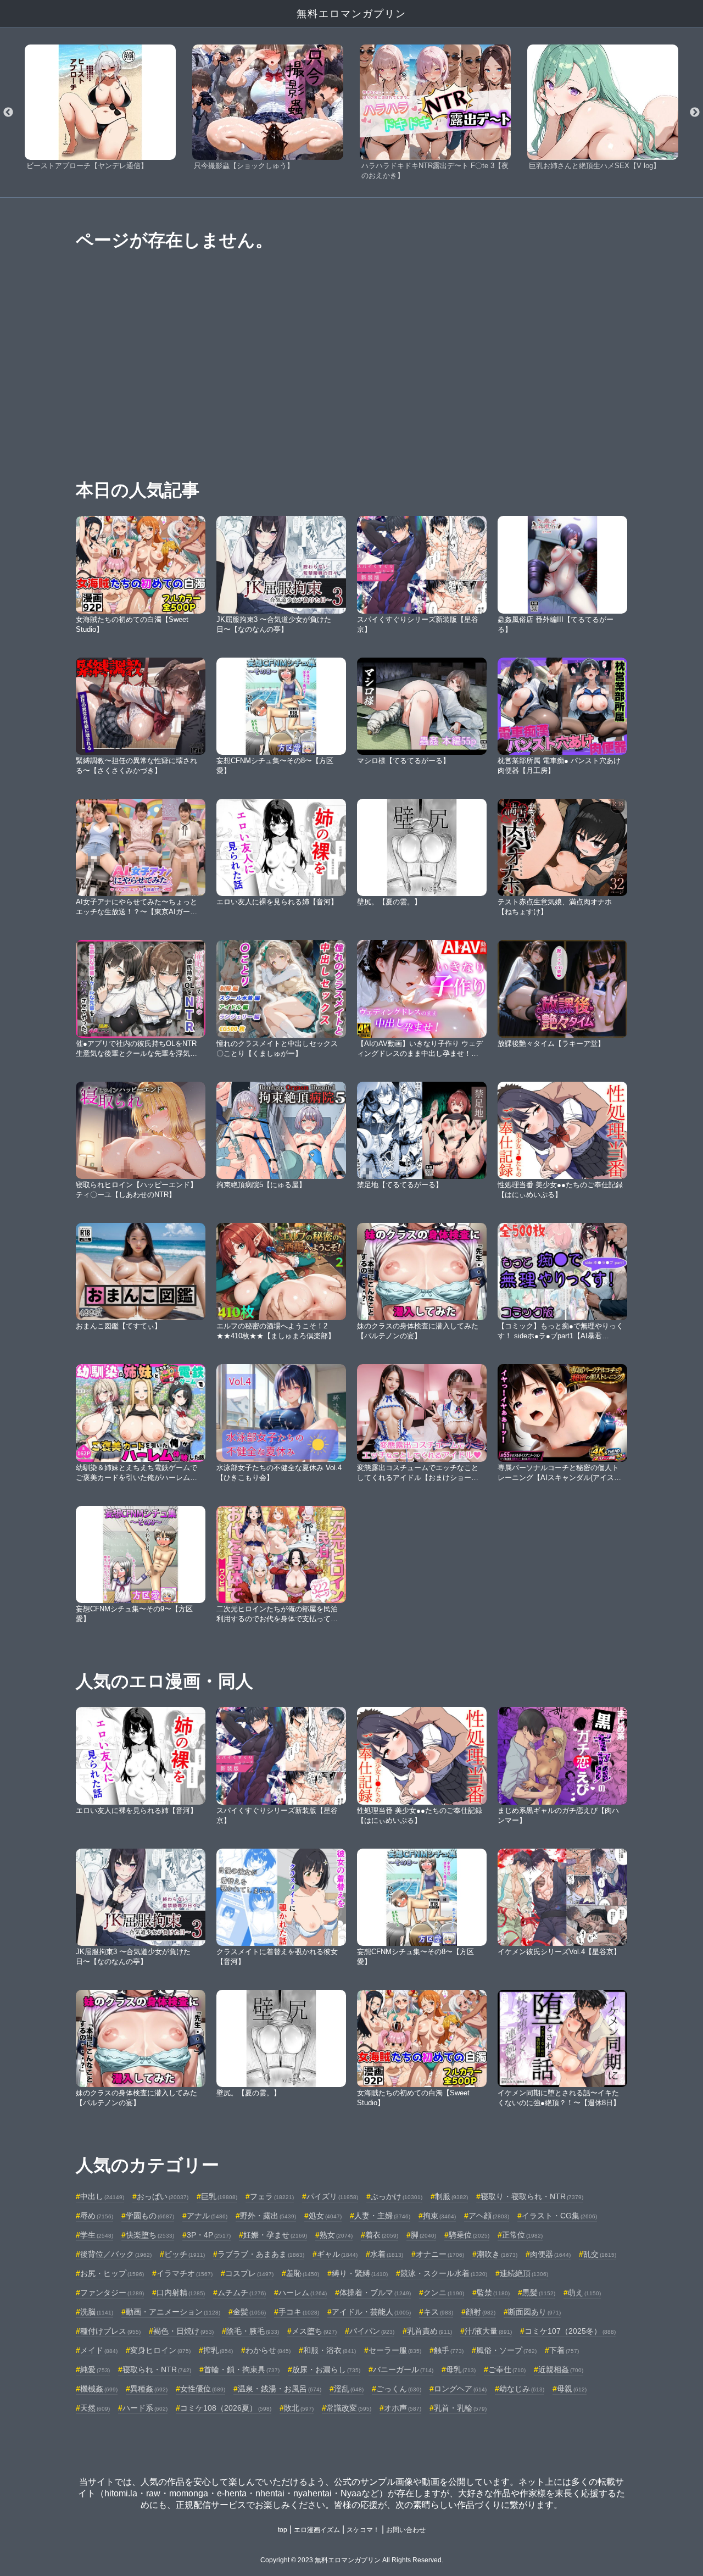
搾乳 (218, 2350)
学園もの (150, 2216)
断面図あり (534, 2312)
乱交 (600, 2254)
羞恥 (303, 2273)
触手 (449, 2350)
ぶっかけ (397, 2196)
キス (438, 2312)
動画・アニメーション (173, 2312)
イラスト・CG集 (559, 2216)
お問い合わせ (406, 2530)
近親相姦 (561, 2369)
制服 (451, 2196)
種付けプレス (110, 2331)
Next (695, 113)
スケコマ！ (363, 2530)
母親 (572, 2389)
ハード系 (145, 2408)
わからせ (268, 2350)
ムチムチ (242, 2293)
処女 (325, 2216)
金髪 (249, 2312)
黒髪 (539, 2293)
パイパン (372, 2331)
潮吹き (497, 2254)
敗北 (299, 2408)
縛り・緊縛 (360, 2273)
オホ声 (403, 2408)
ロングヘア (460, 2389)
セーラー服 (395, 2350)
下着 (564, 2350)
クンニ (444, 2293)
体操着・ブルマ (375, 2293)
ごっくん (399, 2389)
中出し (102, 2196)
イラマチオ (185, 2273)
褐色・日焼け (183, 2331)
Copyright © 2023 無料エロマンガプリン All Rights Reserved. (352, 2560)
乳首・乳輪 (460, 2408)
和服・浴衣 (330, 2350)
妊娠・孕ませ (275, 2235)
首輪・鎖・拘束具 (242, 2369)
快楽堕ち (150, 2235)
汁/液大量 (488, 2331)
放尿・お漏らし (326, 2369)
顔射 (481, 2312)
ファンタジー (112, 2293)
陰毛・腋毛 (253, 2331)
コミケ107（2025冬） (570, 2331)
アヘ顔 (489, 2216)
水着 (387, 2254)
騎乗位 (469, 2235)
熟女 (336, 2235)
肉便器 (550, 2254)
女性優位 (203, 2389)
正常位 (522, 2235)
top (283, 2530)
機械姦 (99, 2389)
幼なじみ (522, 2389)
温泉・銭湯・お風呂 (280, 2389)
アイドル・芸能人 (371, 2312)
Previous (8, 113)
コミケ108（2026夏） (226, 2408)
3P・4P (209, 2235)
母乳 (461, 2369)
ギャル (337, 2254)
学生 (97, 2235)
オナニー (440, 2254)
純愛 (95, 2369)
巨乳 (219, 2196)
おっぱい (163, 2196)
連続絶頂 (524, 2273)
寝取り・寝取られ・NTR (532, 2196)
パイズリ (332, 2196)
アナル (207, 2216)
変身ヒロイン (160, 2350)
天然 (95, 2408)
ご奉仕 (507, 2369)
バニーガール (403, 2369)
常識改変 (349, 2408)
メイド (99, 2350)
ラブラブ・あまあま (261, 2254)
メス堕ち (314, 2331)
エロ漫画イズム (317, 2530)
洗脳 (97, 2312)
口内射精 (181, 2293)
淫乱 (349, 2389)
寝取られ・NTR (157, 2369)
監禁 (493, 2293)
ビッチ (185, 2254)
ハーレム (303, 2293)
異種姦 (149, 2389)
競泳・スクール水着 (444, 2273)
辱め (97, 2216)
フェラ (272, 2196)
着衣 (382, 2235)
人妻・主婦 (382, 2216)
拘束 (439, 2216)
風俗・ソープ (506, 2350)
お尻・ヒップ (112, 2273)
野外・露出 (268, 2216)
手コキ (299, 2312)
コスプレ (249, 2273)
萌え (584, 2293)
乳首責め (429, 2331)
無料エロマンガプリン (351, 14)
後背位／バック (116, 2254)
